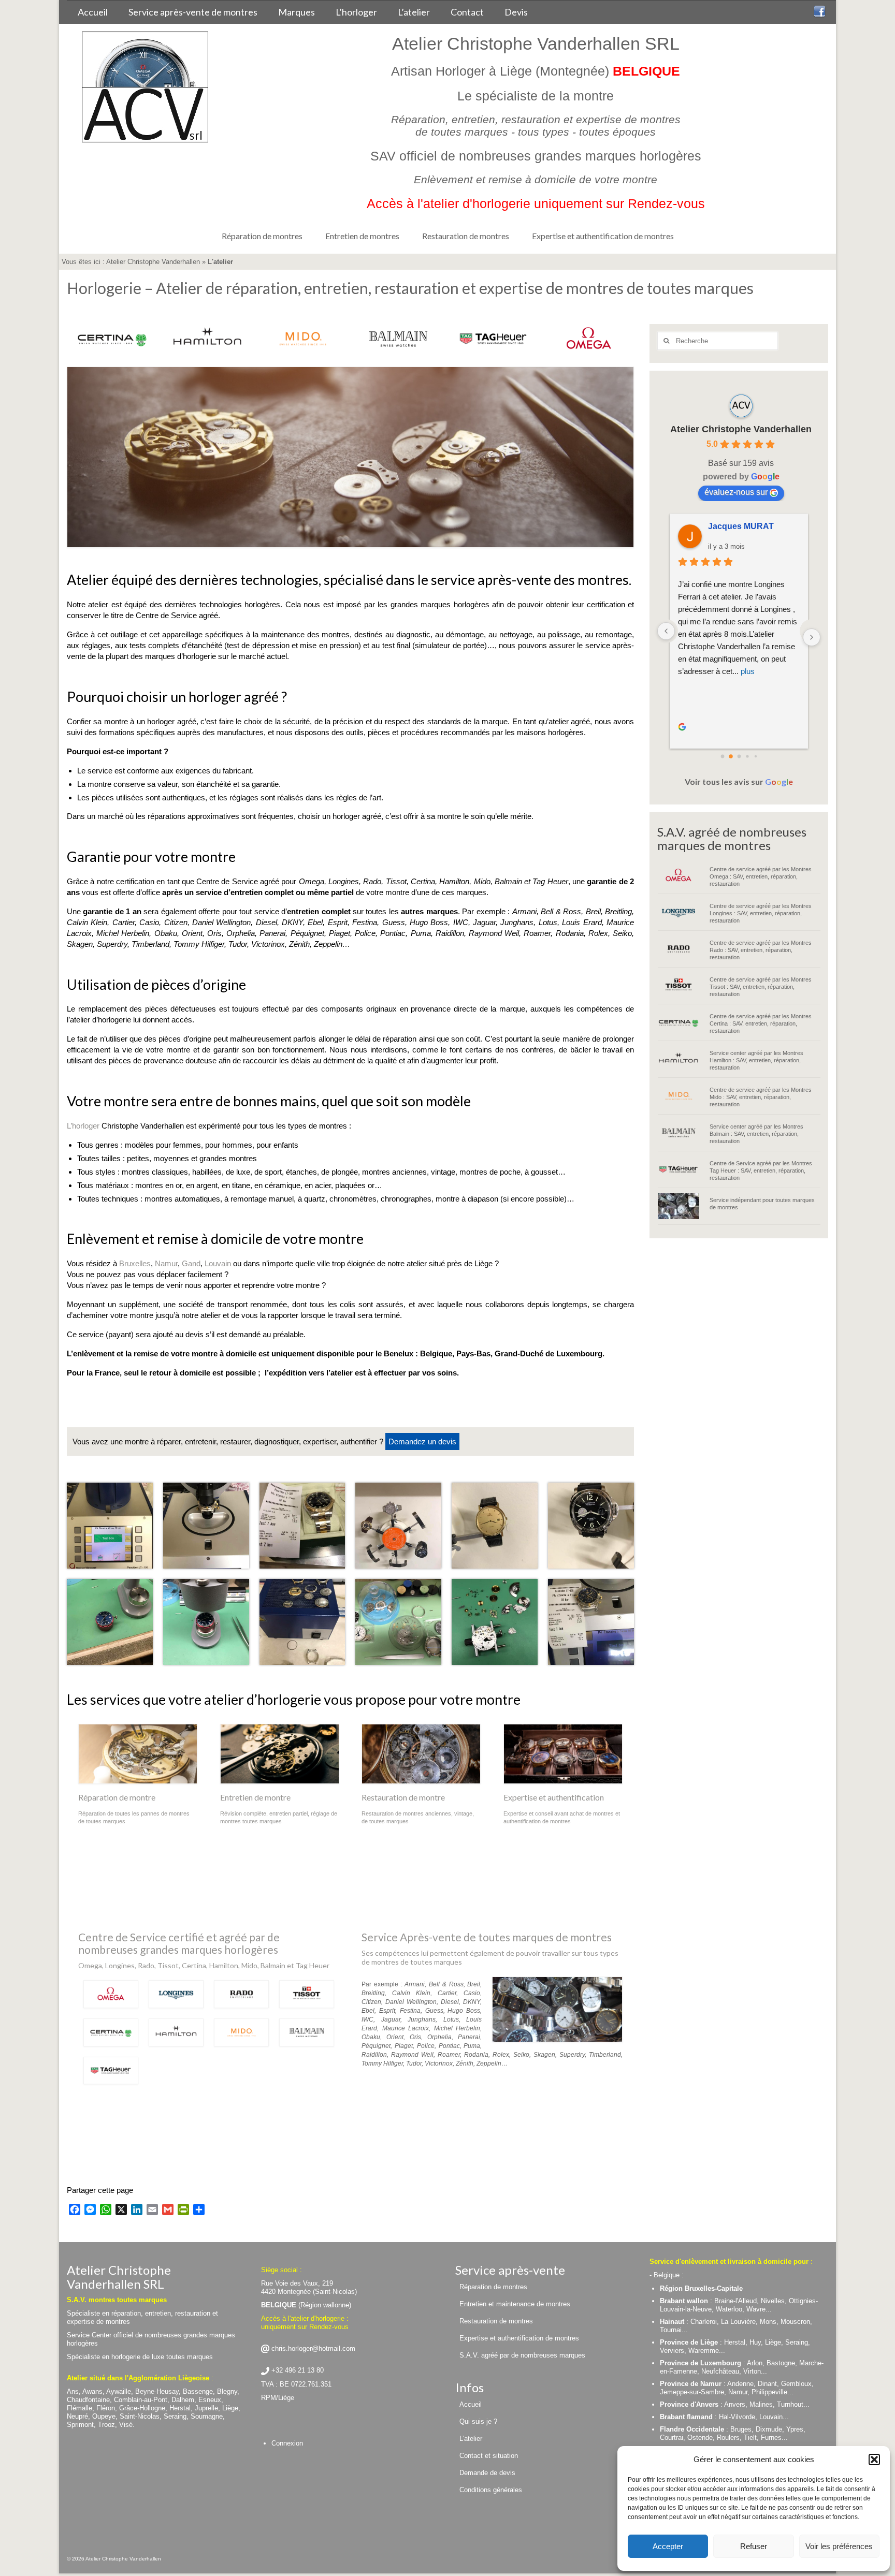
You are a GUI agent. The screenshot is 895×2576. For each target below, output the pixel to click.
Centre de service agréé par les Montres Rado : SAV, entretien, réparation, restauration (761, 950)
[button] (874, 2460)
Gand (191, 1263)
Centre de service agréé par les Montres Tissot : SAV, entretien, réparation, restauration (761, 987)
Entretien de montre (255, 1797)
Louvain (218, 1263)
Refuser (754, 2546)
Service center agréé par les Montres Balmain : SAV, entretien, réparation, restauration (756, 1134)
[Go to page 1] (731, 757)
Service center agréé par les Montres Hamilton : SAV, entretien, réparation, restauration (756, 1060)
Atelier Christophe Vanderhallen (153, 262)
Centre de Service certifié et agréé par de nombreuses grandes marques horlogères (179, 1943)
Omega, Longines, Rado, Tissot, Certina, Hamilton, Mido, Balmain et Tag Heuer (204, 1965)
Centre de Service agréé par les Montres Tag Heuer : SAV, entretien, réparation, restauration (761, 1170)
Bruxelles (135, 1263)
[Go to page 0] (722, 756)
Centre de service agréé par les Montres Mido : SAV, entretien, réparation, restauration (761, 1097)
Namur (166, 1263)
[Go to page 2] (739, 756)
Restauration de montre (403, 1797)
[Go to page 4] (755, 756)
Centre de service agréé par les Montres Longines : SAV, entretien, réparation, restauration (761, 913)
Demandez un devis (422, 1441)
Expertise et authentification (554, 1797)
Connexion (287, 2443)
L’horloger (83, 1126)
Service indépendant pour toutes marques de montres (762, 1204)
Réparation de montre (117, 1797)
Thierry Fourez (737, 526)
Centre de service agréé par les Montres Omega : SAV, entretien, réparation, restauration (761, 876)
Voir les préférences (839, 2546)
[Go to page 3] (747, 757)
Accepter (668, 2546)
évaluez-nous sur (736, 492)
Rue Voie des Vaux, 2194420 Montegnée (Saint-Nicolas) (309, 2287)
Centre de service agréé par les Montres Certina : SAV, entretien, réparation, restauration (761, 1023)
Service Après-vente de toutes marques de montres (487, 1937)
